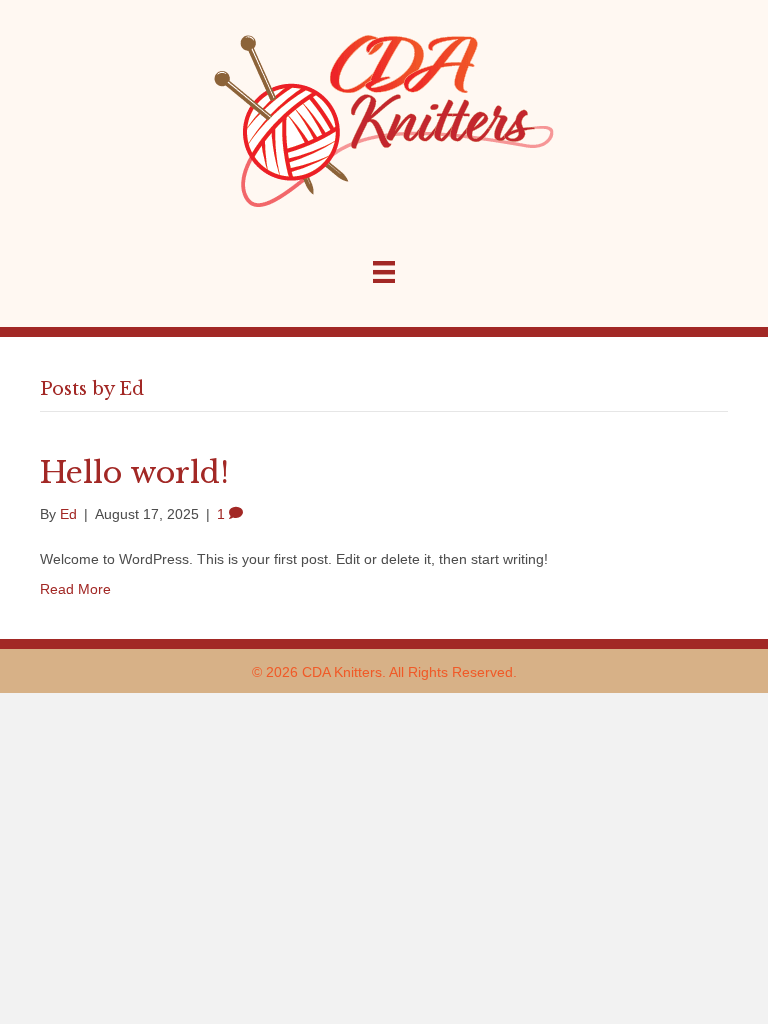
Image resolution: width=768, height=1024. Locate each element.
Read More (75, 589)
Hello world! (134, 472)
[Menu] (384, 272)
